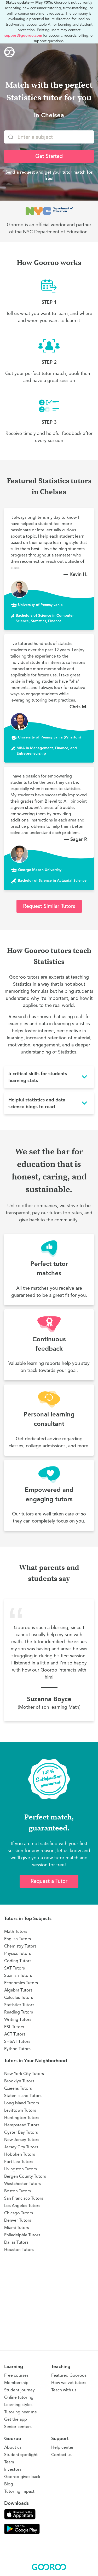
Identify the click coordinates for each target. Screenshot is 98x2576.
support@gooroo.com (23, 35)
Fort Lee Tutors (19, 2162)
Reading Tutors (19, 2012)
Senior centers (18, 2427)
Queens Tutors (18, 2088)
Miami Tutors (17, 2228)
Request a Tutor (49, 1881)
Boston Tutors (18, 2191)
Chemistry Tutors (20, 1946)
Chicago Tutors (19, 2213)
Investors (13, 2469)
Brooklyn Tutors (19, 2081)
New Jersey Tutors (22, 2140)
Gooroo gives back (22, 2477)
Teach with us (64, 2390)
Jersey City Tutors (21, 2147)
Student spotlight (21, 2455)
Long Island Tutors (22, 2103)
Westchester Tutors (22, 2184)
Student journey (19, 2390)
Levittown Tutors (20, 2110)
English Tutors (18, 1939)
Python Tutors (17, 2049)
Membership (16, 2383)
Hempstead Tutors (22, 2125)
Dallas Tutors (16, 2242)
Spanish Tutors (18, 1975)
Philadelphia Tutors (22, 2235)
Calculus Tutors (19, 1997)
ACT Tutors (15, 2034)
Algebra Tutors (18, 1990)
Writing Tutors (18, 2019)
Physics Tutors (18, 1953)
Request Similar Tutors (49, 906)
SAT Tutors (15, 1968)
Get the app (16, 2419)
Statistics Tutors (19, 2005)
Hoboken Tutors (20, 2154)
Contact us (61, 2455)
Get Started (49, 156)
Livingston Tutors (21, 2169)
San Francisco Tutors (24, 2198)
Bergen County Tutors (25, 2176)
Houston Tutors (19, 2250)
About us (13, 2447)
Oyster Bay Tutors (21, 2132)
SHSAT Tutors (17, 2041)
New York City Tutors (24, 2074)
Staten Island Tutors (23, 2096)
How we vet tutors (69, 2383)
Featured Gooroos (69, 2375)
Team (9, 2462)
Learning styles (18, 2405)
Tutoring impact (19, 2491)
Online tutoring (19, 2397)
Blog (9, 2484)
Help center (62, 2447)
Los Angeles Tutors (22, 2206)
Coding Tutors (18, 1961)
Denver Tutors (18, 2220)
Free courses (16, 2375)
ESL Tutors (14, 2027)
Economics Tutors (21, 1983)
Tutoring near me (21, 2412)
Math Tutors (16, 1931)
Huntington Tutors (22, 2118)
